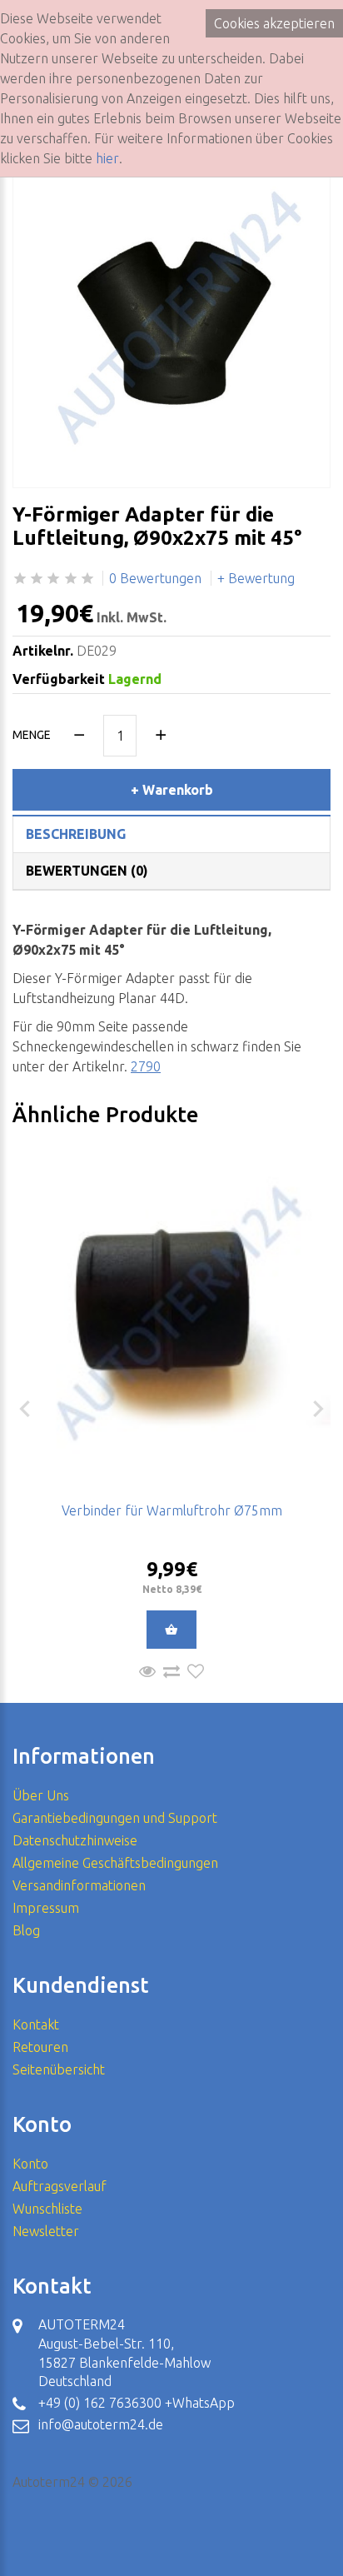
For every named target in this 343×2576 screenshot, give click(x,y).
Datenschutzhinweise (75, 1840)
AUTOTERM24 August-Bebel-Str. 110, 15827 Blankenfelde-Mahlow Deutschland (124, 2353)
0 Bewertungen (155, 578)
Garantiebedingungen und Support (115, 1818)
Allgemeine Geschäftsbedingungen (115, 1863)
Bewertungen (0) (87, 871)
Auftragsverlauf (60, 2186)
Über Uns (41, 1795)
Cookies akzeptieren (274, 23)
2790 (146, 1066)
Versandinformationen (79, 1885)
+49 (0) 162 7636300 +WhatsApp (137, 2403)
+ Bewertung (256, 578)
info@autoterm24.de (101, 2424)
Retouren (40, 2047)
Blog (26, 1930)
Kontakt (36, 2024)
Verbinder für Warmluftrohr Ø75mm (172, 1510)
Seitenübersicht (59, 2069)
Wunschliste (47, 2209)
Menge (32, 735)
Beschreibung (76, 834)
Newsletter (46, 2231)
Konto (30, 2164)
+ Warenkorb (172, 790)
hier (107, 158)
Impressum (46, 1908)
